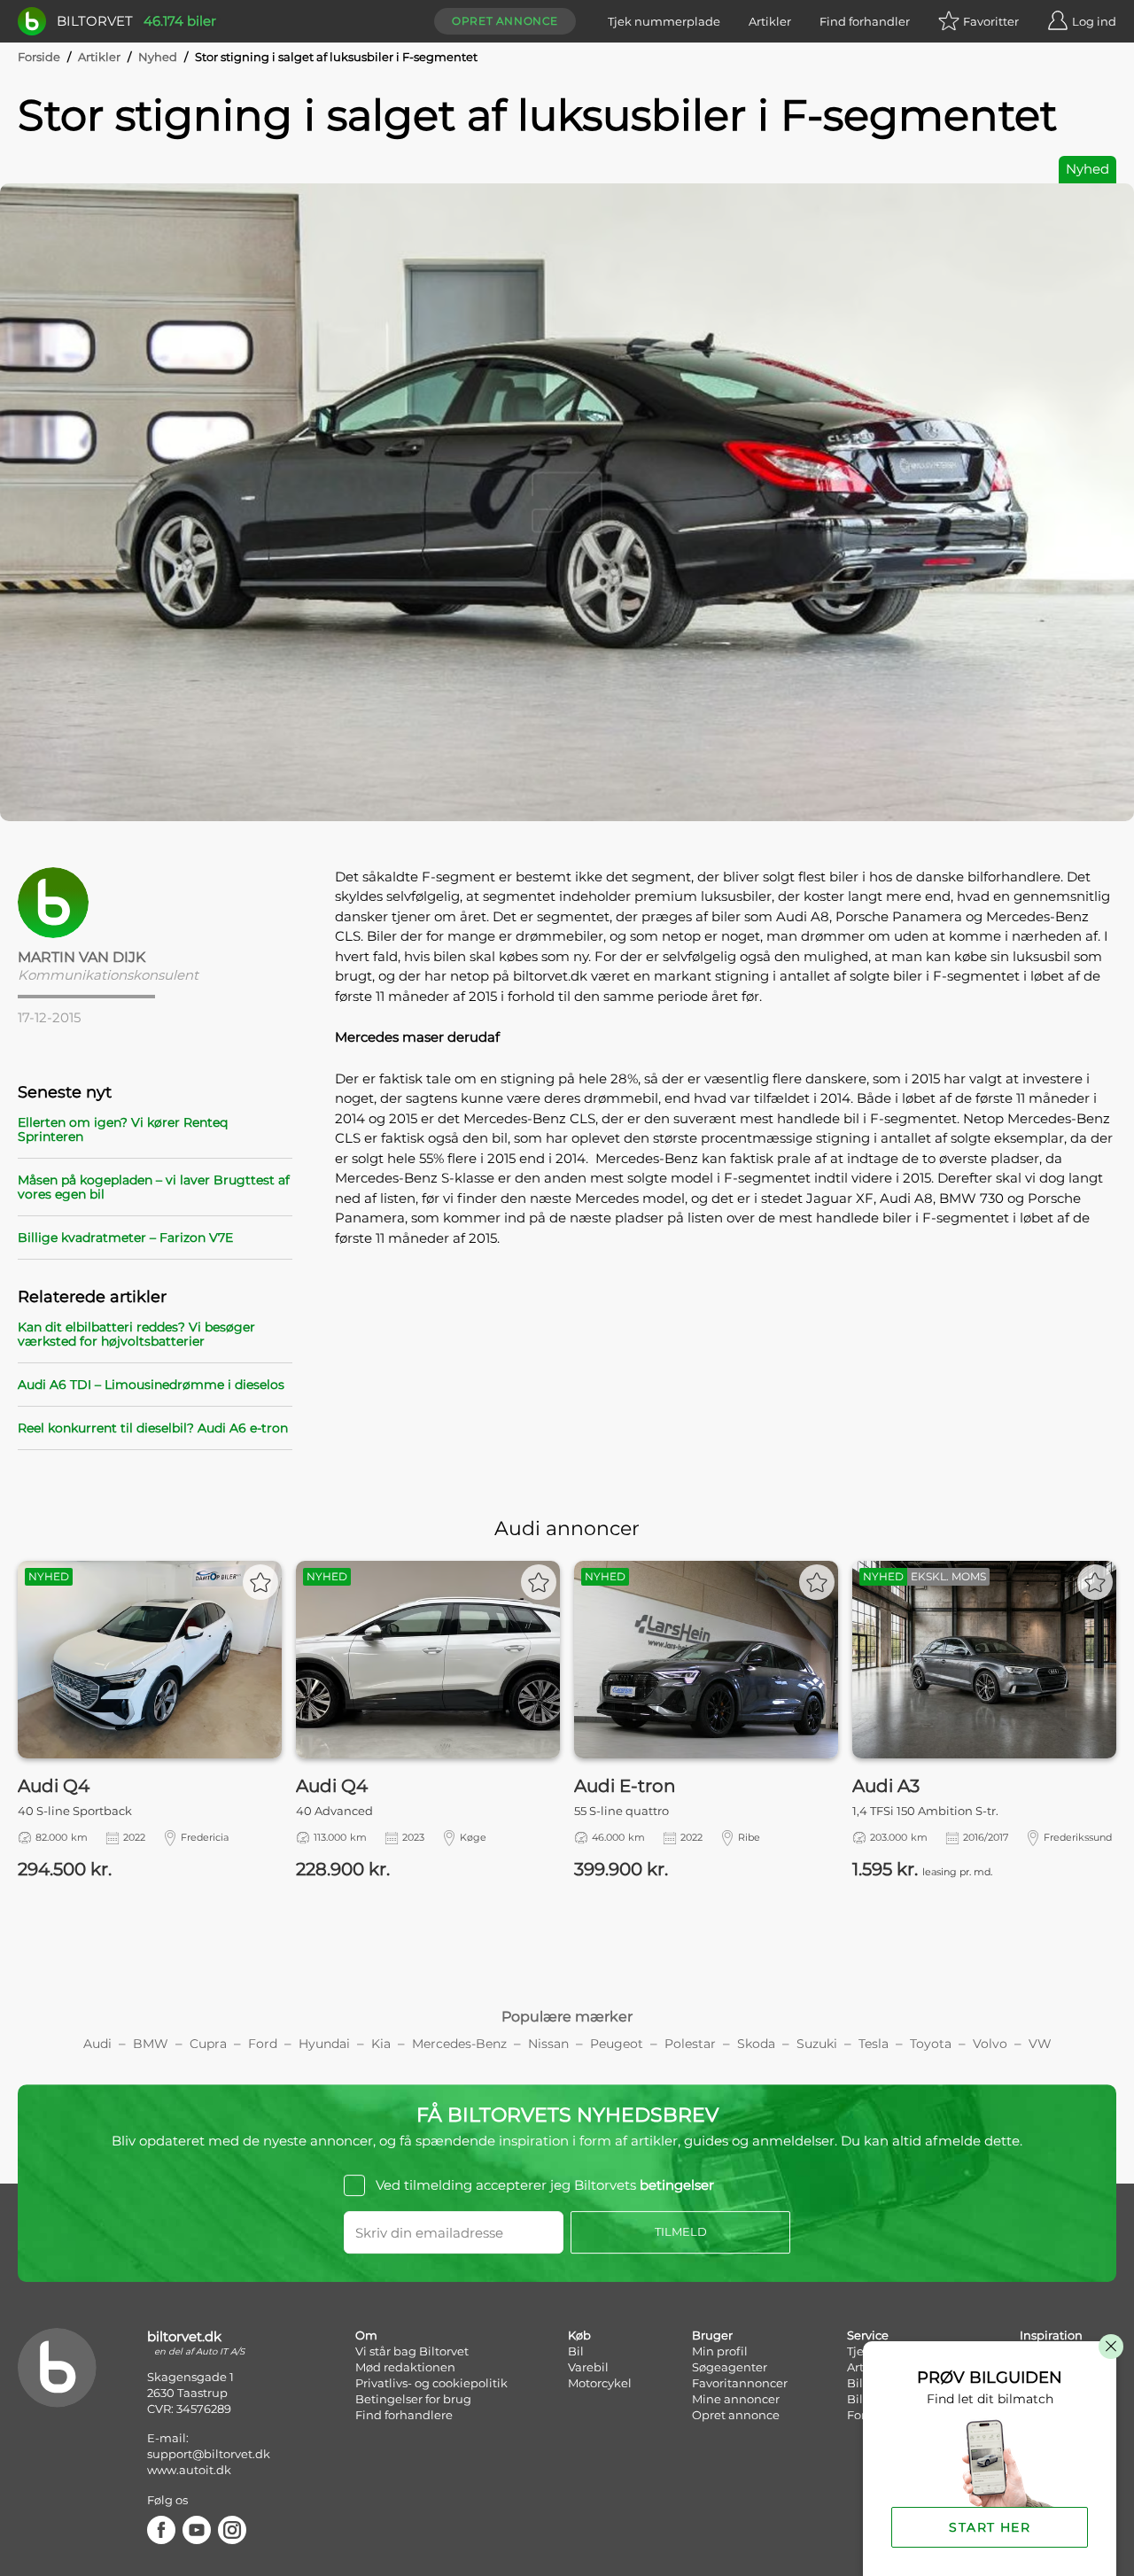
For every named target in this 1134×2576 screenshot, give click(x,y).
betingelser (677, 2185)
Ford (263, 2044)
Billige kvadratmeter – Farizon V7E (125, 1238)
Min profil (720, 2351)
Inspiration (1051, 2335)
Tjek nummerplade (664, 21)
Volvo (990, 2044)
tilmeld (681, 2231)
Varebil (588, 2367)
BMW (151, 2044)
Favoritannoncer (740, 2383)
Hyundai (324, 2044)
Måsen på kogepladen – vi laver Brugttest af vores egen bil (154, 1187)
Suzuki (817, 2044)
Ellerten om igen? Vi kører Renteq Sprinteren (123, 1129)
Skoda (756, 2044)
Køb (579, 2335)
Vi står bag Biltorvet (412, 2351)
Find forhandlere (404, 2415)
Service (868, 2335)
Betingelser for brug (413, 2399)
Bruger (712, 2335)
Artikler (770, 21)
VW (1040, 2044)
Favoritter (991, 21)
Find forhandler (865, 21)
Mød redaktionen (405, 2367)
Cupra (208, 2044)
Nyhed (158, 57)
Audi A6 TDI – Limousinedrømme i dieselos (151, 1385)
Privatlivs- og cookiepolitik (431, 2383)
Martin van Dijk (82, 957)
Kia (381, 2044)
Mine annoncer (736, 2399)
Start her (990, 2527)
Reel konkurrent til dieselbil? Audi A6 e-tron (153, 1428)
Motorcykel (600, 2383)
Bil (576, 2351)
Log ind (1094, 21)
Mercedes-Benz (459, 2044)
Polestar (690, 2044)
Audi (97, 2044)
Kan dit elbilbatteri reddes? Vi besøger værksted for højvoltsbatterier (136, 1334)
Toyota (931, 2044)
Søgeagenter (730, 2367)
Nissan (548, 2044)
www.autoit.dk (189, 2470)
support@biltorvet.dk (209, 2454)
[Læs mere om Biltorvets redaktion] (155, 903)
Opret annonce (505, 21)
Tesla (874, 2044)
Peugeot (617, 2044)
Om (366, 2335)
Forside (39, 57)
